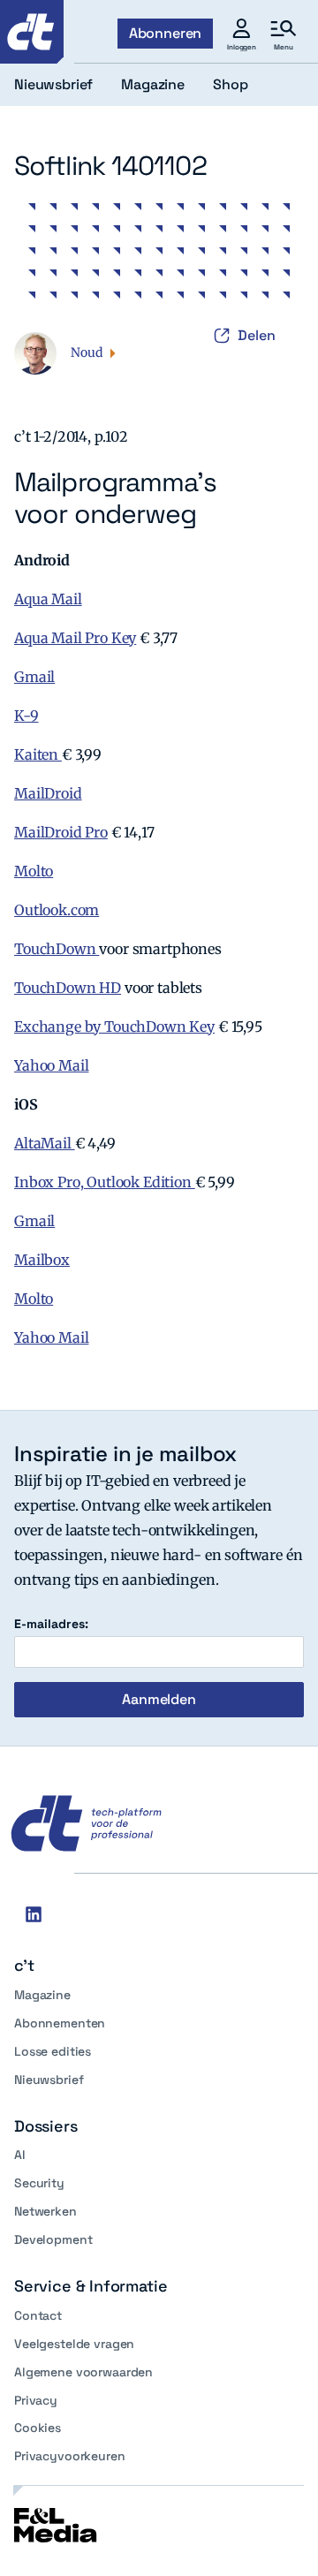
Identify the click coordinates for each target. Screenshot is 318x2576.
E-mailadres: (51, 1624)
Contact (38, 2315)
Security (39, 2183)
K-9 (26, 716)
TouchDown (57, 949)
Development (53, 2239)
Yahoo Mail (51, 1065)
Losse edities (53, 2051)
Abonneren (166, 33)
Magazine (42, 1995)
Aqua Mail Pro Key (75, 638)
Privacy (36, 2400)
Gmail (34, 677)
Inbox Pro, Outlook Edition (105, 1182)
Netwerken (45, 2211)
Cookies (38, 2428)
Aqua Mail (48, 599)
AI (20, 2155)
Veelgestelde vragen (74, 2344)
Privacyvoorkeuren (70, 2456)
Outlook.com (57, 910)
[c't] (32, 32)
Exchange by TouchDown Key (114, 1027)
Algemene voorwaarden (83, 2372)
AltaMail (45, 1143)
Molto (34, 871)
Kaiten (38, 754)
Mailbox (42, 1260)
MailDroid (48, 793)
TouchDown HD (68, 988)
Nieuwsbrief (49, 2080)
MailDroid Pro (61, 832)
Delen (257, 335)
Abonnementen (60, 2023)
